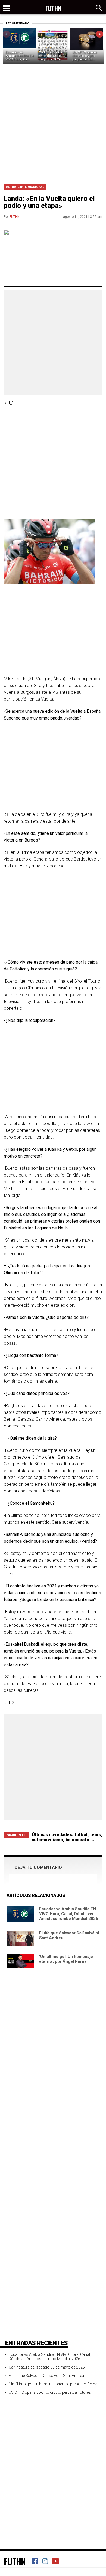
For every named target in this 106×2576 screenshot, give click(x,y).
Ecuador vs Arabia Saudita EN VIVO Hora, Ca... (20, 56)
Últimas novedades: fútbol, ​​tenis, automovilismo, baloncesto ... (67, 1837)
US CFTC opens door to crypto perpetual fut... (85, 56)
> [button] (100, 34)
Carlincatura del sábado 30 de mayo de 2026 (51, 56)
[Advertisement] (53, 125)
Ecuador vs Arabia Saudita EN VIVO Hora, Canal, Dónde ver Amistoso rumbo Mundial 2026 (69, 1914)
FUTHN (15, 217)
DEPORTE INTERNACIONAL (25, 187)
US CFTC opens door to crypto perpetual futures (50, 2392)
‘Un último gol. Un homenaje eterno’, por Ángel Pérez (66, 1959)
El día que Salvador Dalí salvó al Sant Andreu (46, 2376)
